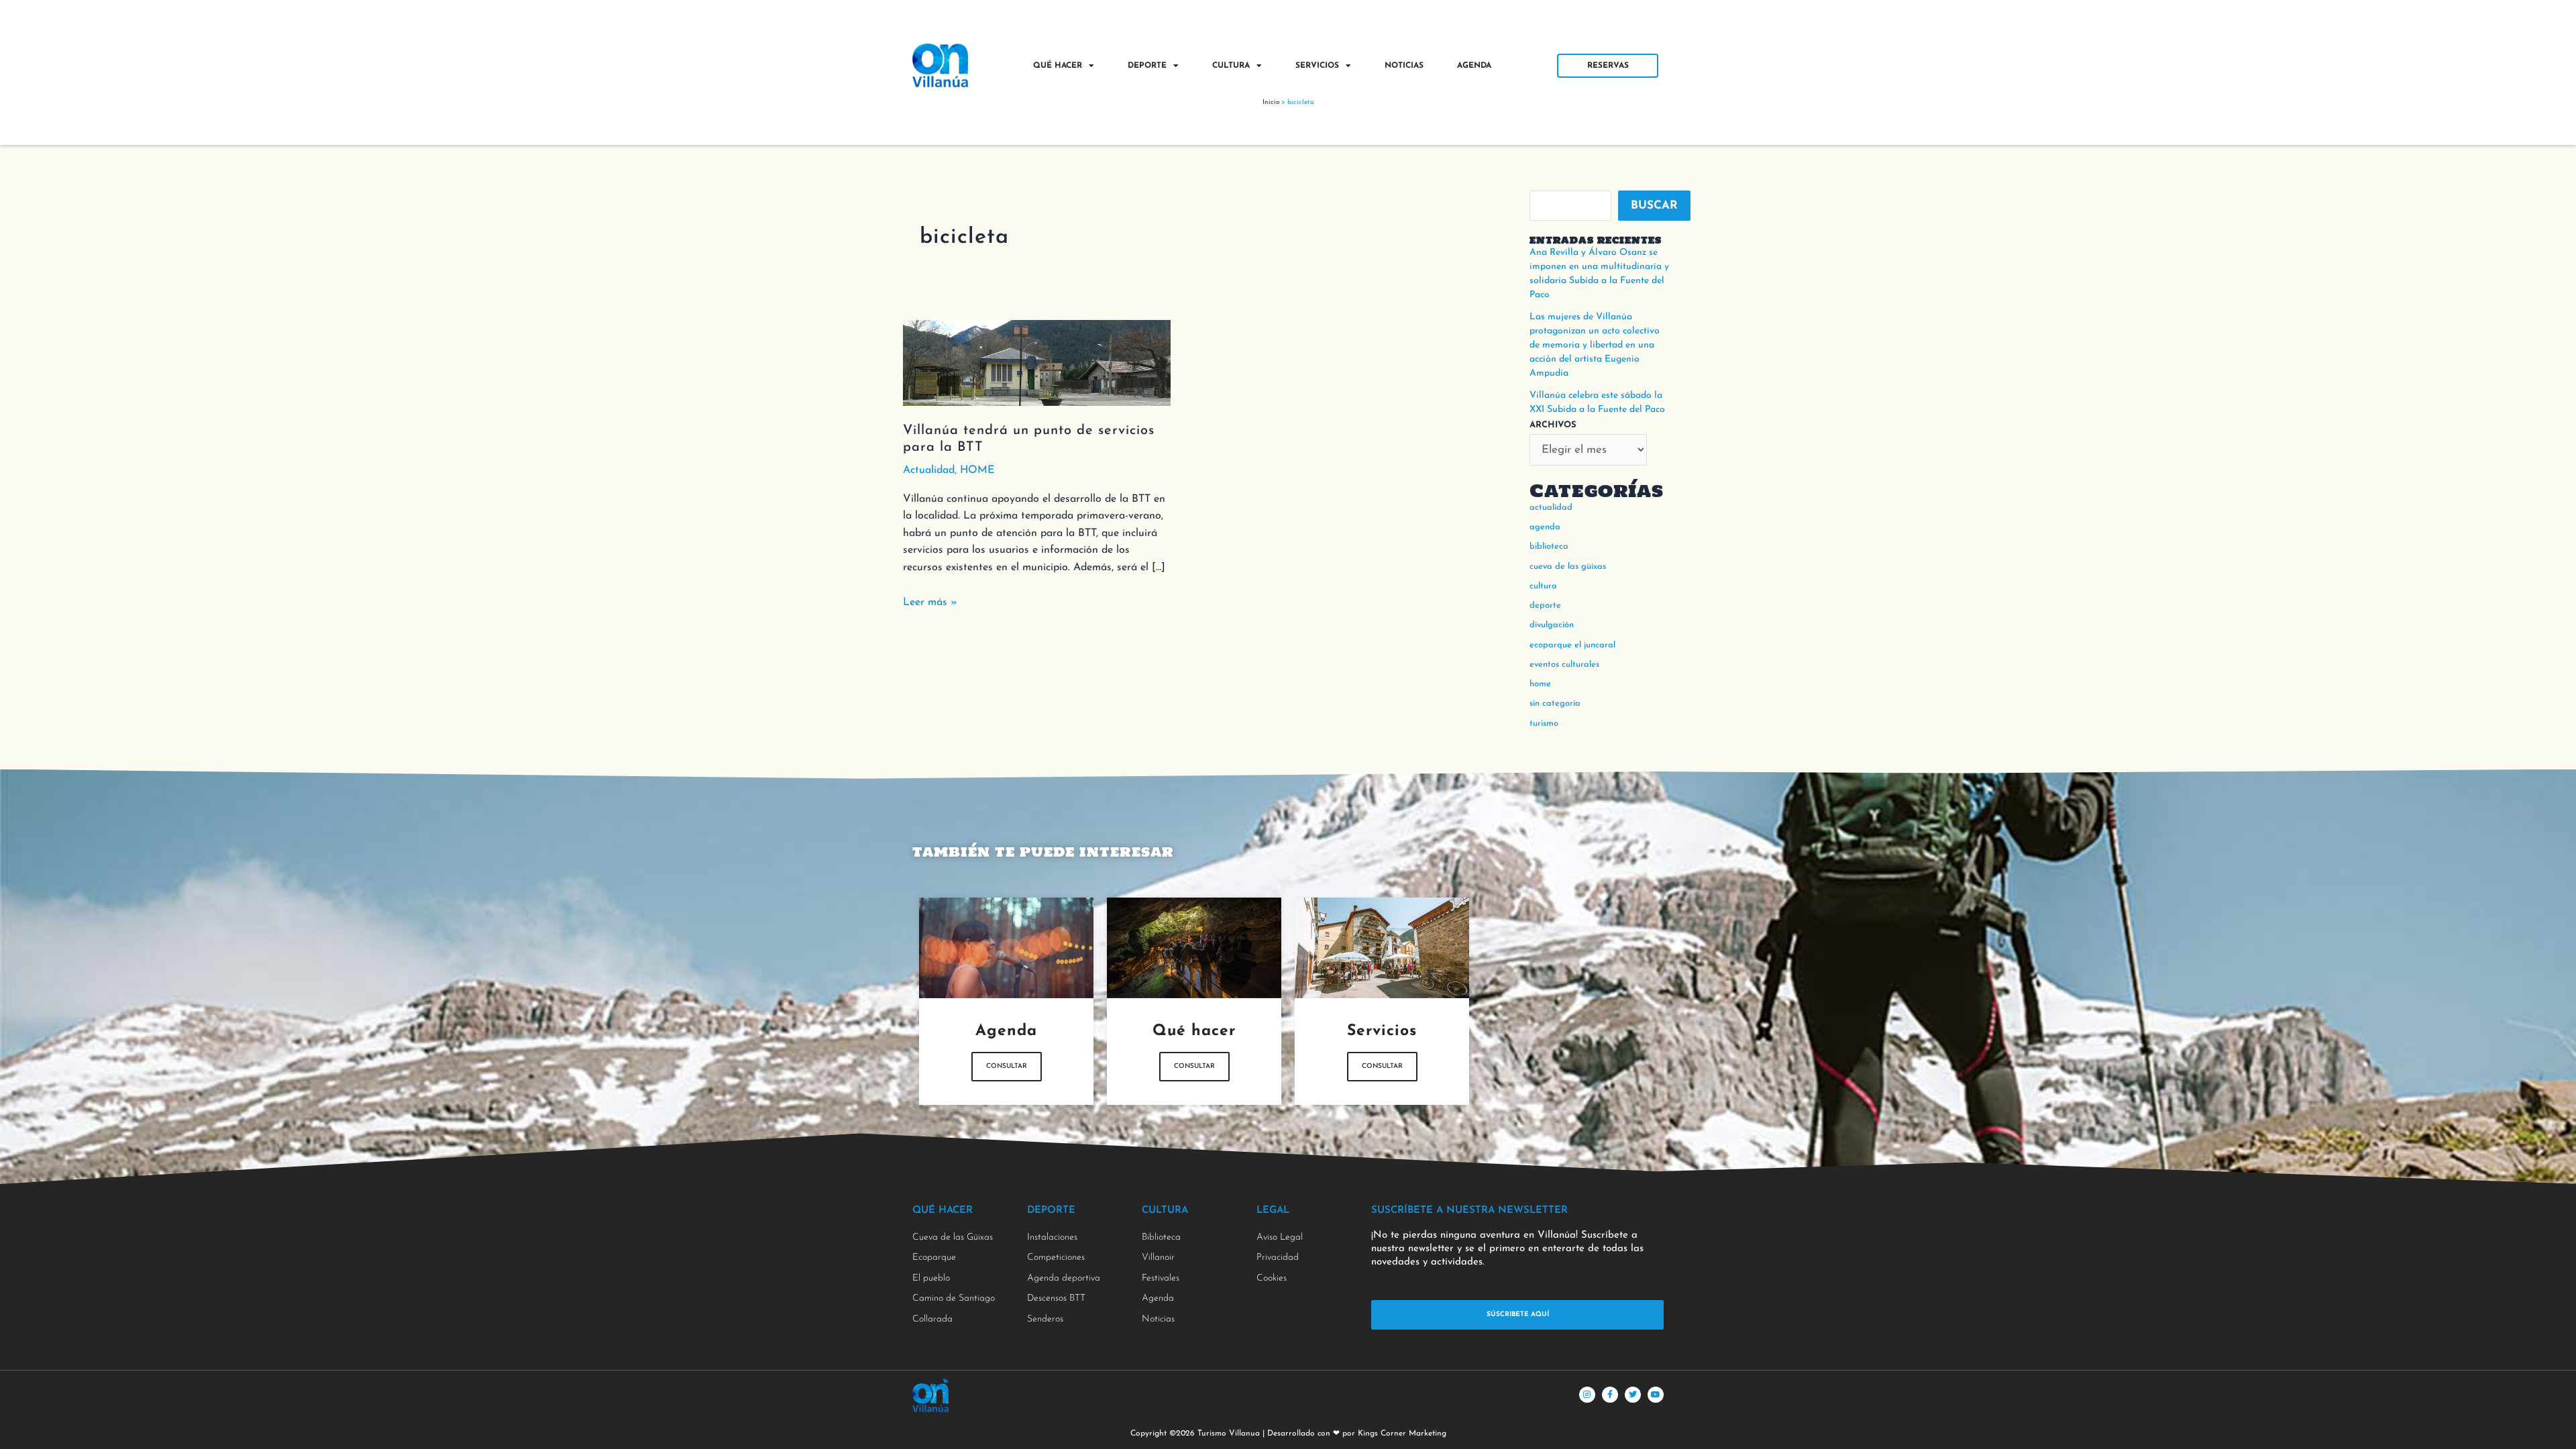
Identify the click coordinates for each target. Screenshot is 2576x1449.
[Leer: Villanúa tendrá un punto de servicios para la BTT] (1037, 362)
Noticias (1404, 66)
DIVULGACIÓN (1552, 625)
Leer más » (930, 601)
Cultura (1231, 66)
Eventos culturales (1564, 664)
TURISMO (1544, 723)
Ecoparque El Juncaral (1572, 645)
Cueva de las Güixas (1568, 567)
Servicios (1317, 66)
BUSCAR (1654, 206)
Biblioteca (1549, 546)
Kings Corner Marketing (1402, 1434)
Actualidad (929, 470)
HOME (977, 470)
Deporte (1147, 66)
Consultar (1007, 1066)
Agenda (1474, 66)
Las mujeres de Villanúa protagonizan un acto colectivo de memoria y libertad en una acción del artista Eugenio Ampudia (1595, 345)
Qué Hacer (1058, 66)
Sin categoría (1555, 703)
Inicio (1271, 102)
